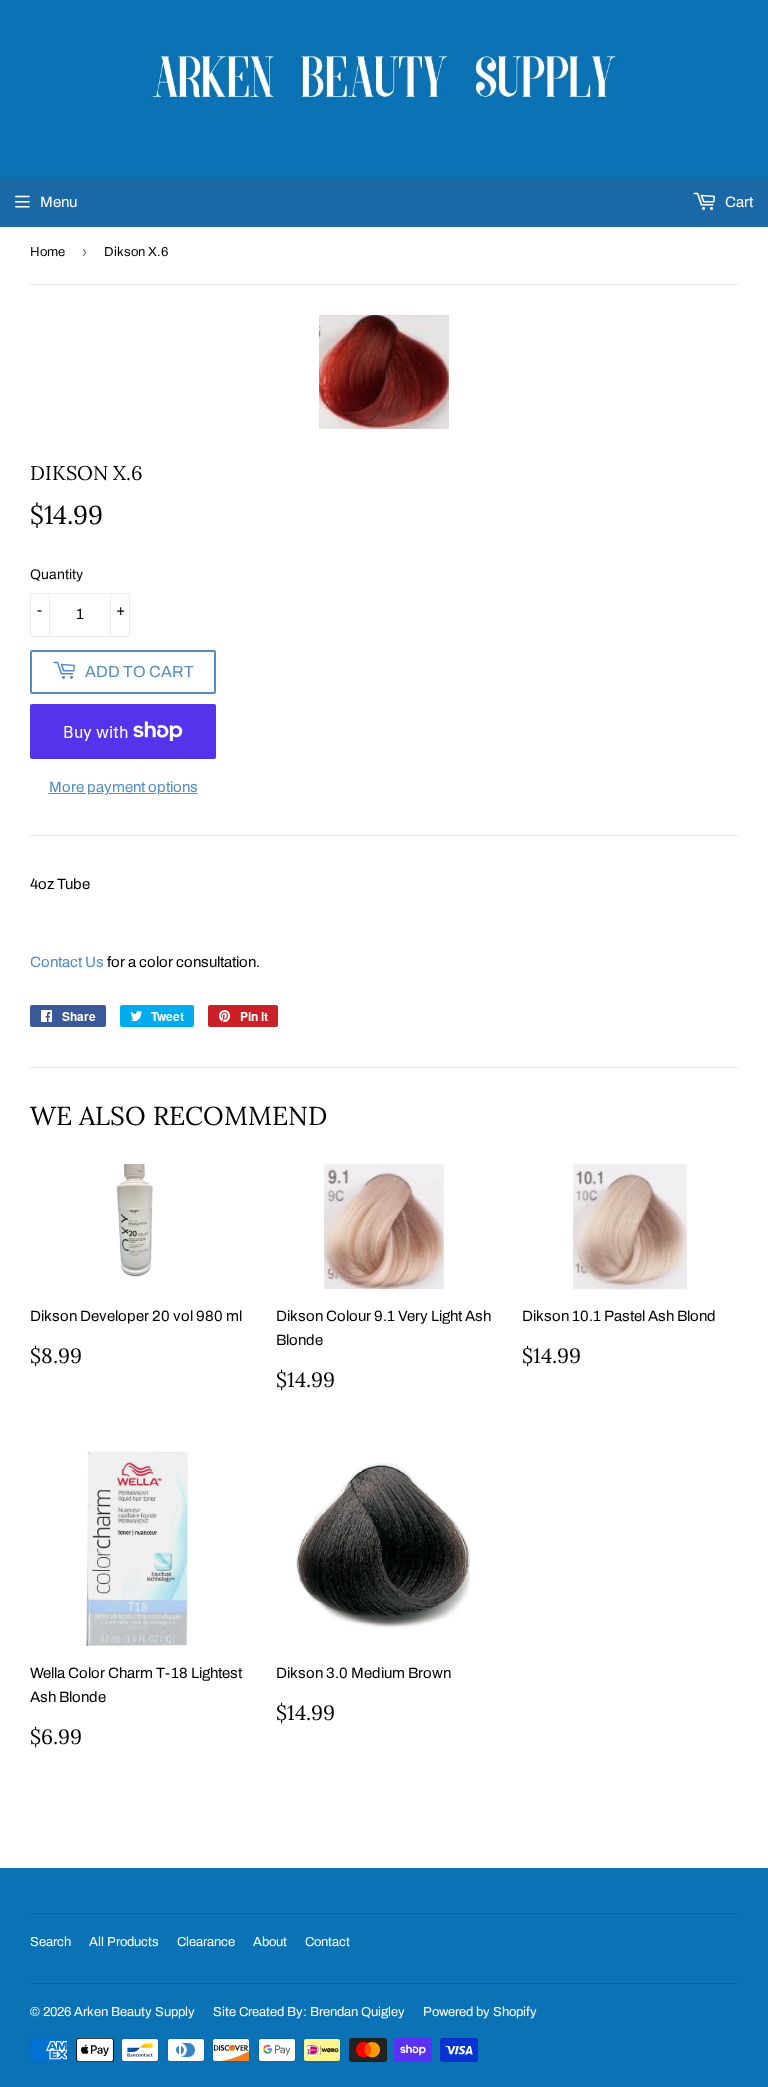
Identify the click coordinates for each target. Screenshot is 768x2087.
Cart (737, 202)
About (270, 1942)
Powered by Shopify (480, 2012)
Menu (58, 202)
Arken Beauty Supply (134, 2012)
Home (47, 252)
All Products (124, 1942)
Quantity (56, 574)
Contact (327, 1942)
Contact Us (67, 962)
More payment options (123, 787)
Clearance (206, 1942)
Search (50, 1942)
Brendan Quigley (357, 2012)
